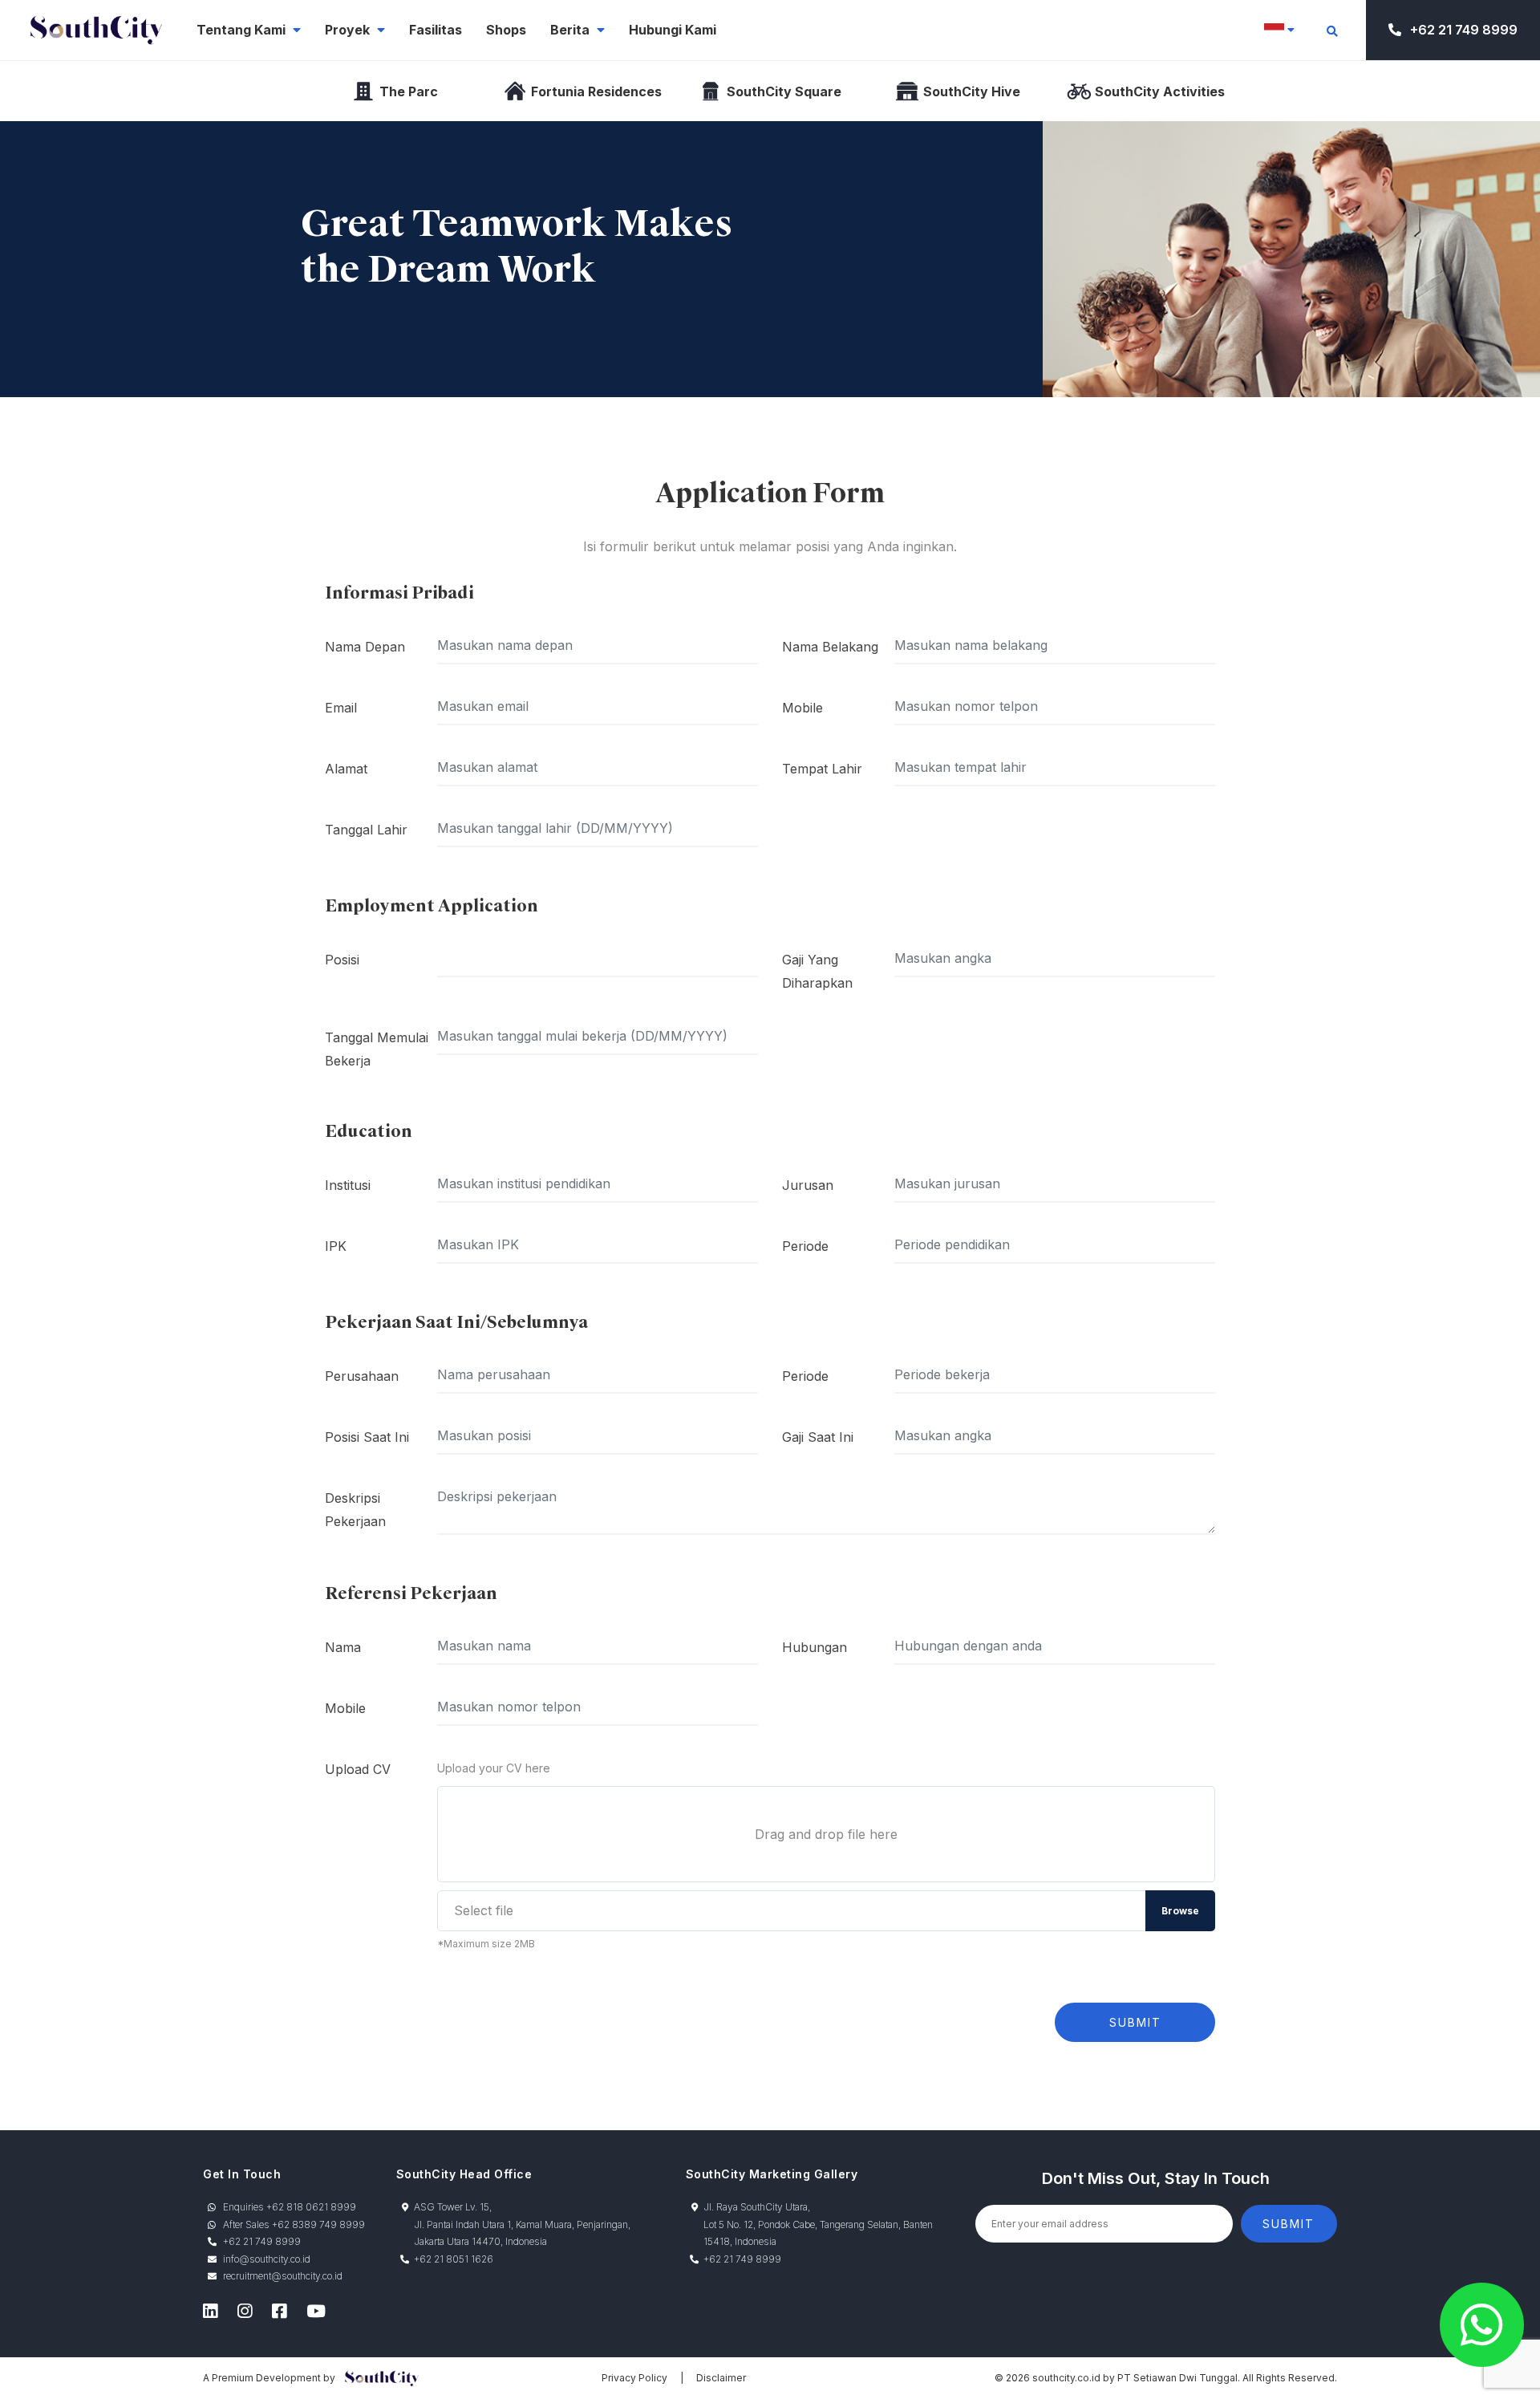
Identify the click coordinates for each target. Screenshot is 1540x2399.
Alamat (346, 769)
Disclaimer (721, 2378)
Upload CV (358, 1769)
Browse (1180, 1911)
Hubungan (815, 1647)
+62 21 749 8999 (1462, 30)
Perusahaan (362, 1376)
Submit (1135, 2022)
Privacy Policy (634, 2378)
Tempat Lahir (822, 769)
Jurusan (808, 1185)
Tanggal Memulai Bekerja (377, 1049)
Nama (343, 1647)
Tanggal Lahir (366, 830)
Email (341, 708)
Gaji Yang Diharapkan (817, 971)
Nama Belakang (830, 647)
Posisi (342, 960)
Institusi (348, 1185)
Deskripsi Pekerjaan (355, 1510)
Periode (805, 1246)
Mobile (802, 708)
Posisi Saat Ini (367, 1437)
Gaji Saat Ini (818, 1437)
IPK (336, 1246)
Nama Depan (365, 647)
